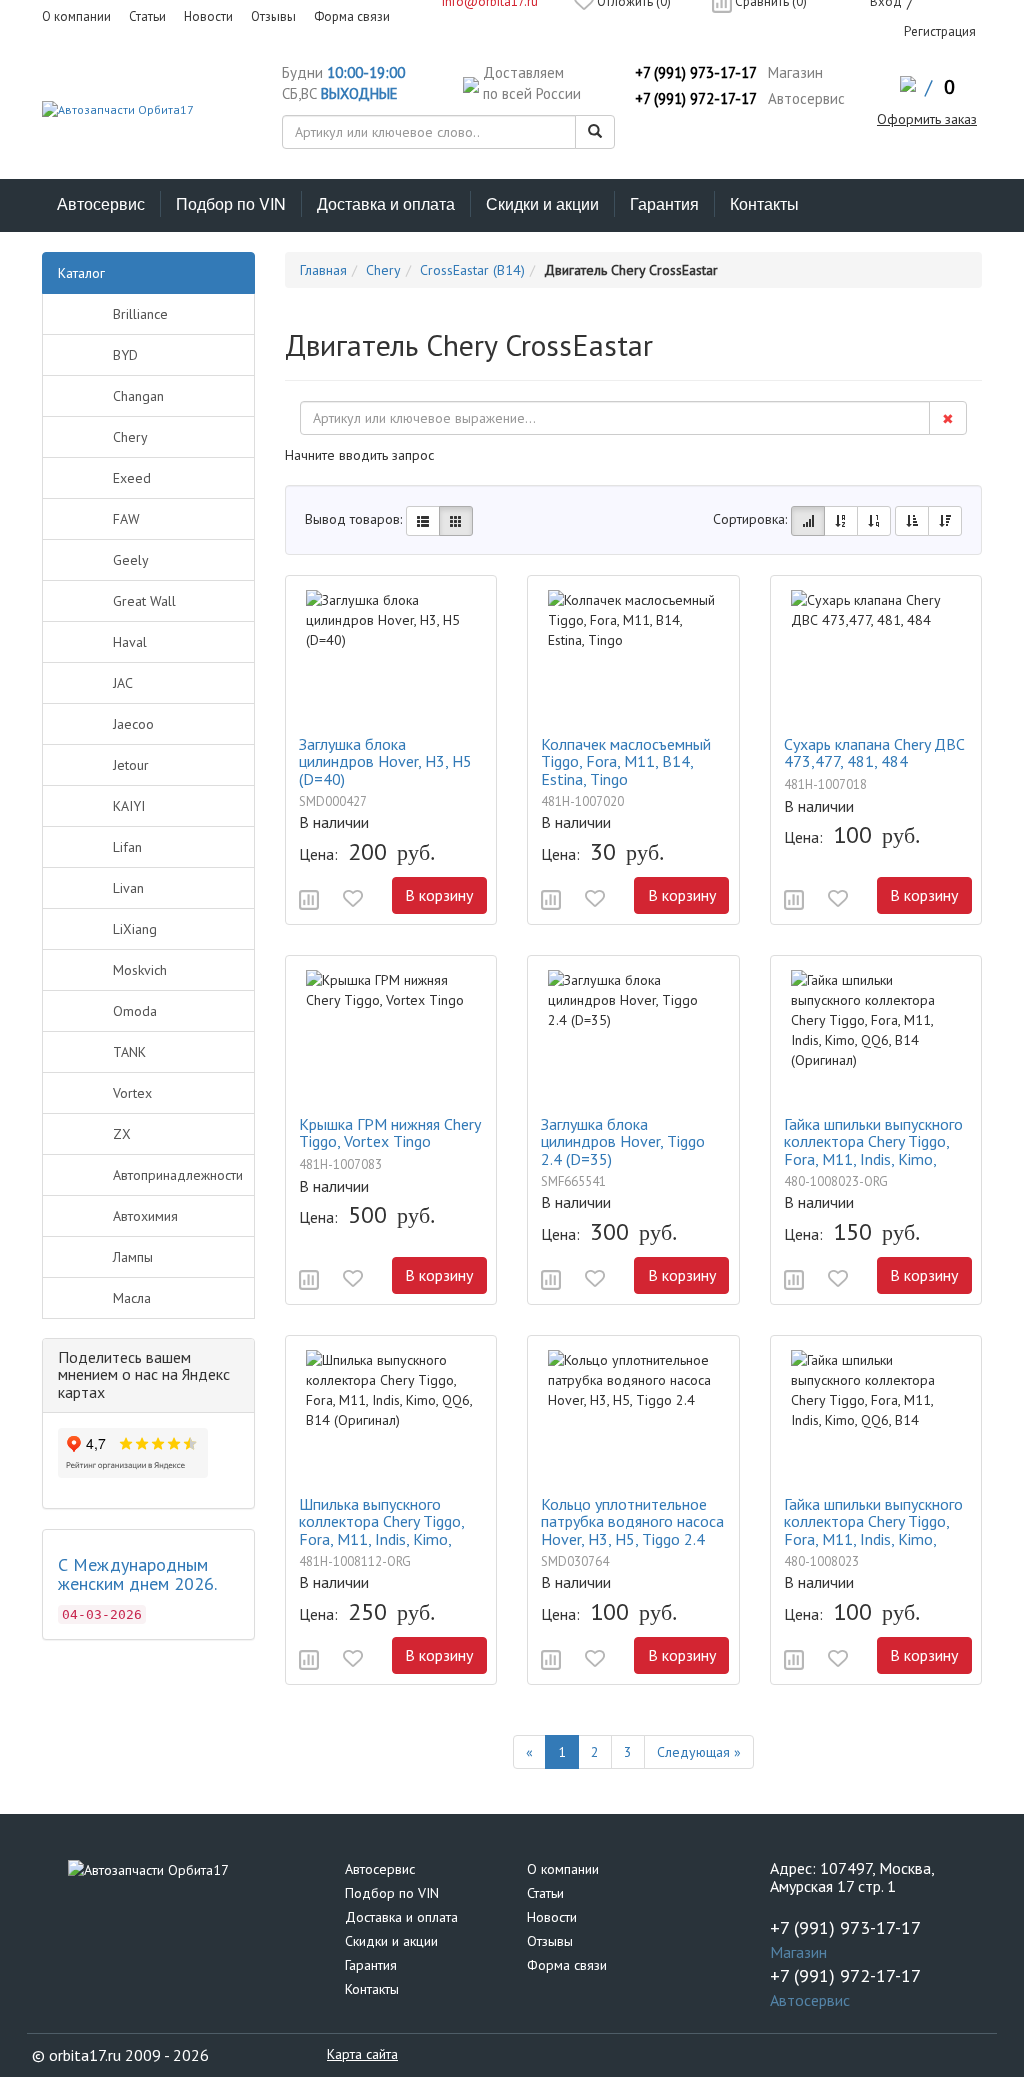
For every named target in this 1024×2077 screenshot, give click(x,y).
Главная (323, 270)
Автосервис (101, 203)
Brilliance (140, 314)
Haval (130, 642)
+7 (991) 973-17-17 (696, 72)
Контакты (764, 203)
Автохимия (145, 1216)
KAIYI (129, 806)
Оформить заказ (927, 119)
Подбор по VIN (231, 203)
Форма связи (567, 1965)
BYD (125, 355)
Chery (130, 437)
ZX (122, 1134)
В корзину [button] (439, 895)
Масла (132, 1298)
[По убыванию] (945, 521)
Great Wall (144, 601)
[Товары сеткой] (456, 521)
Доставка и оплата (386, 203)
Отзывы (550, 1941)
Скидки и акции (542, 203)
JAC (123, 683)
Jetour (131, 765)
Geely (131, 560)
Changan (138, 396)
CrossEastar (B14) (472, 270)
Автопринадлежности (178, 1175)
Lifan (127, 847)
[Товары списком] (423, 521)
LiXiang (135, 929)
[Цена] (874, 521)
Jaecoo (133, 724)
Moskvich (140, 970)
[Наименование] (841, 521)
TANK (129, 1052)
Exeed (132, 478)
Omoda (135, 1011)
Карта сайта (362, 2054)
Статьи (545, 1893)
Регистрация (940, 31)
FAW (126, 519)
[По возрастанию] (912, 521)
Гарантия (664, 203)
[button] (309, 900)
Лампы (133, 1257)
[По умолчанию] (808, 521)
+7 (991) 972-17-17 (696, 98)
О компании (563, 1869)
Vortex (132, 1093)
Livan (128, 888)
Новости (552, 1917)
